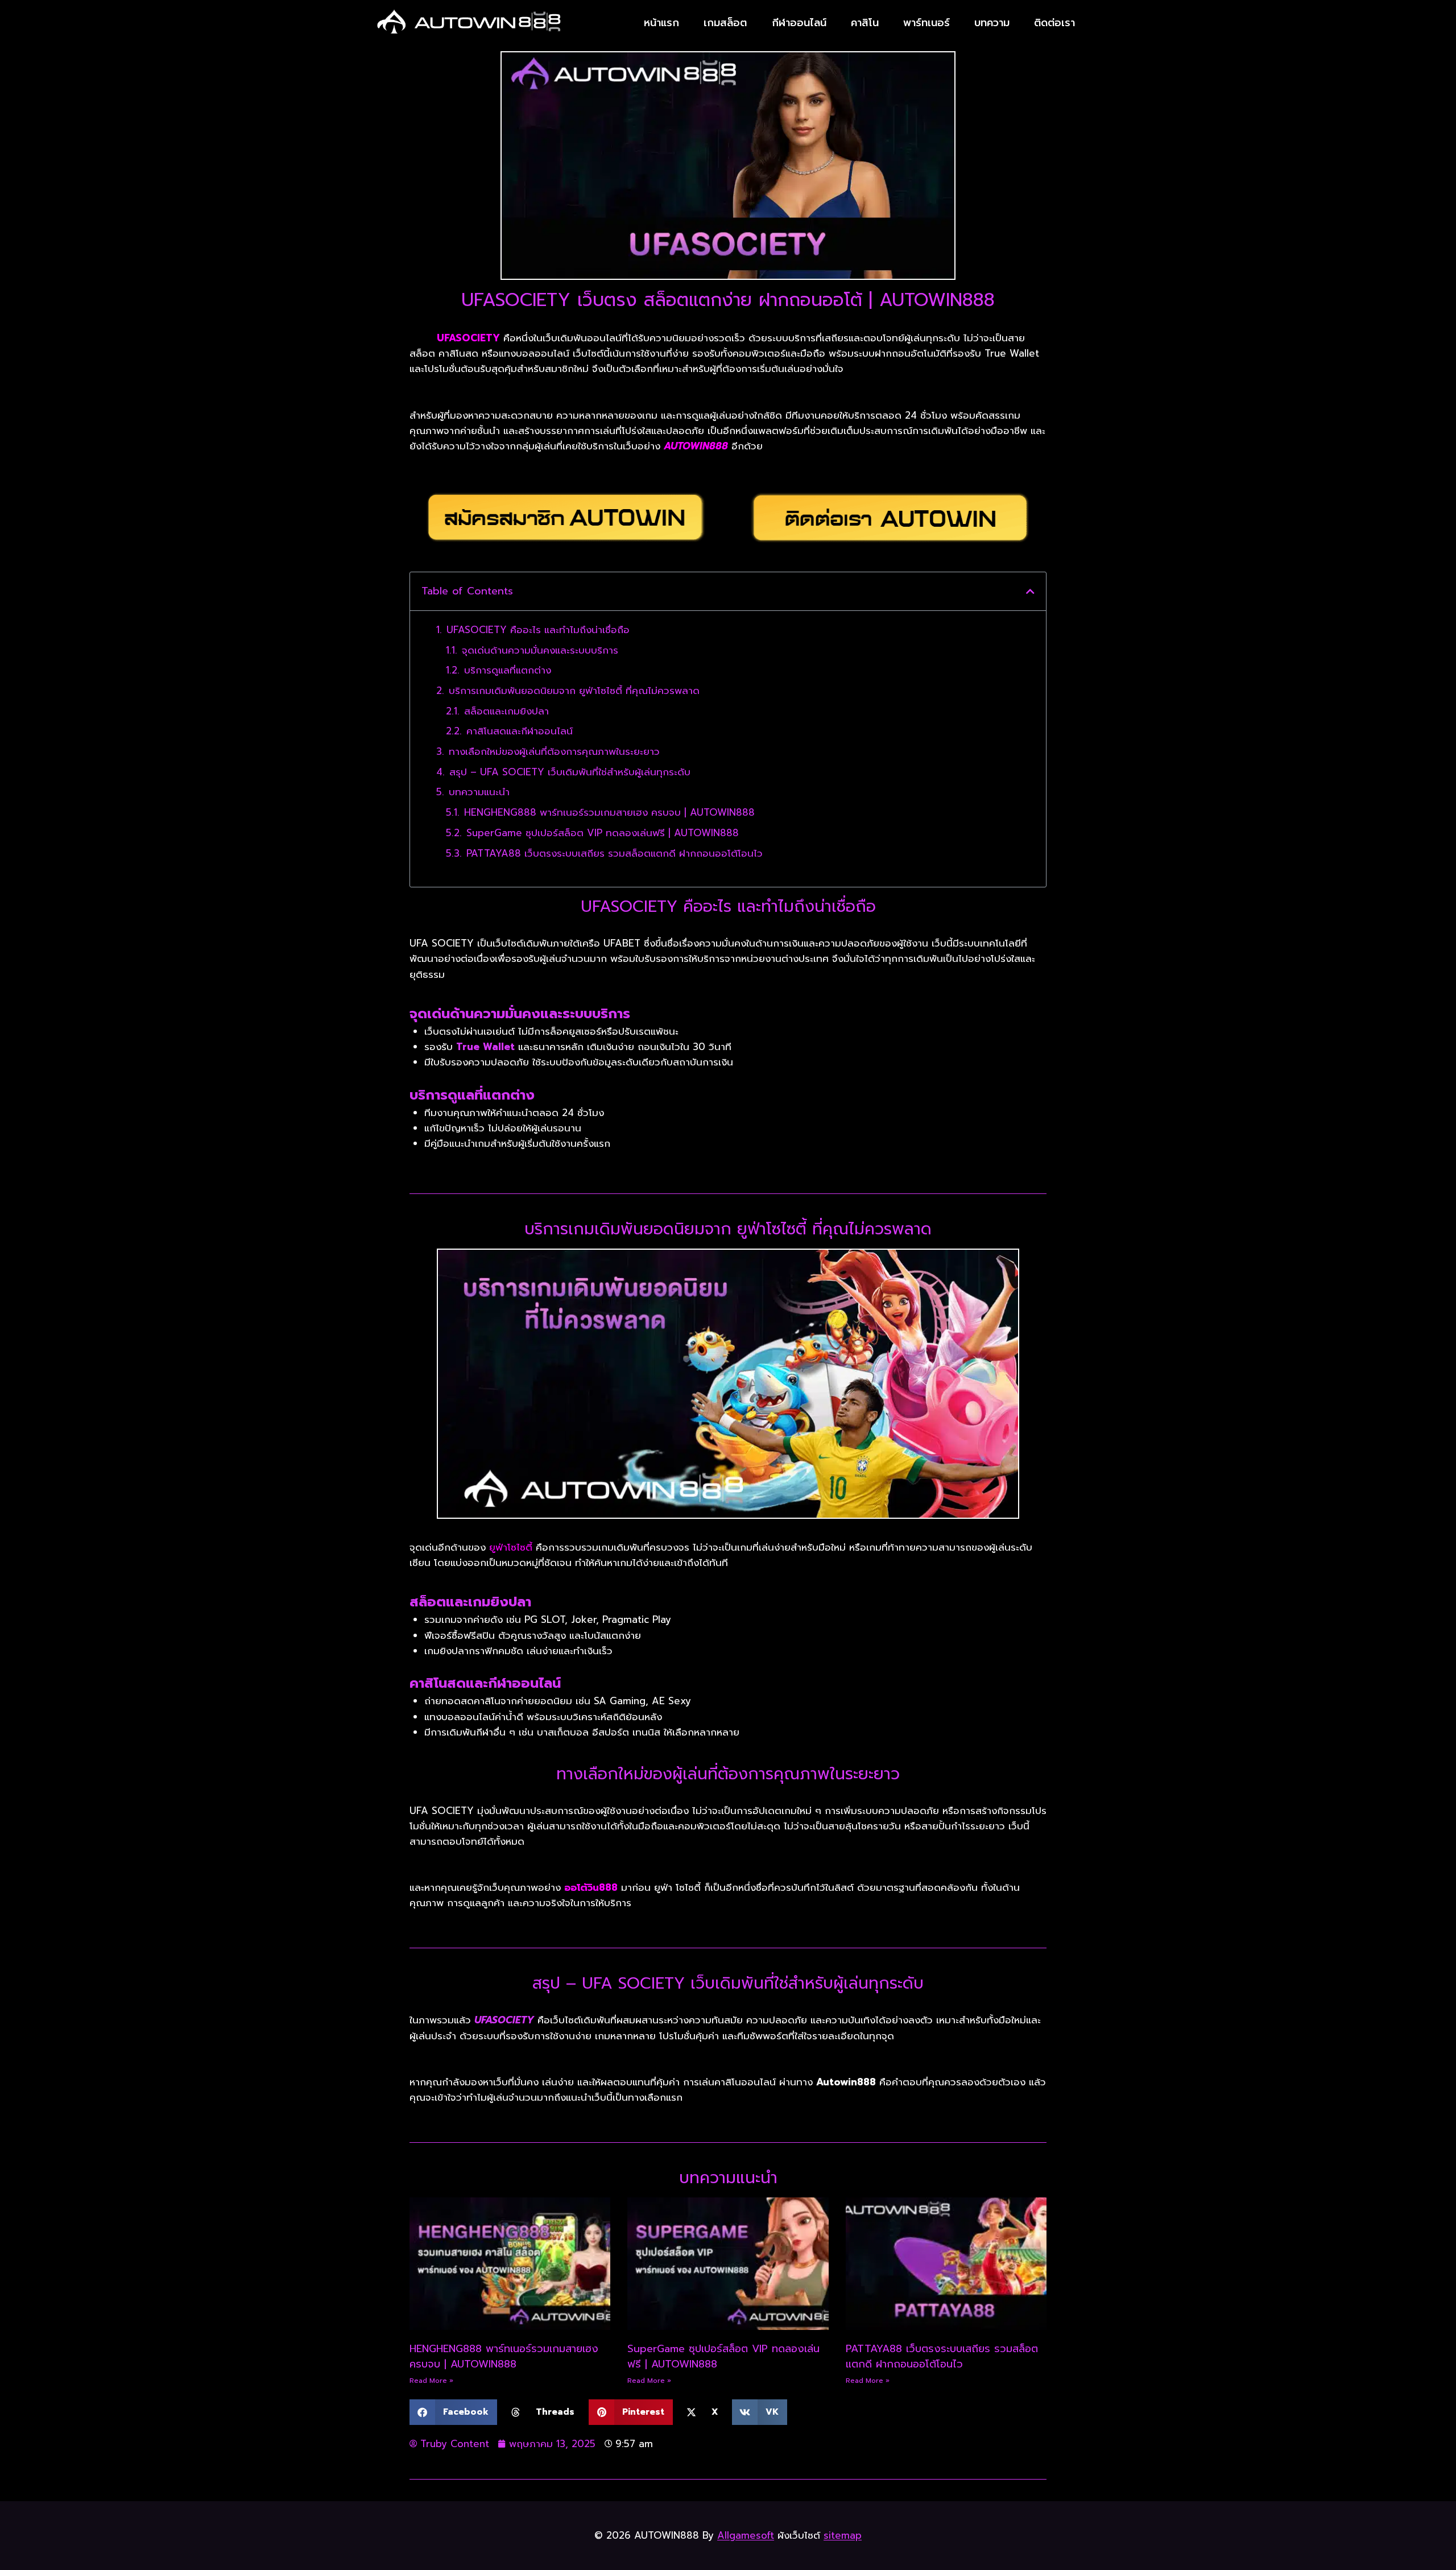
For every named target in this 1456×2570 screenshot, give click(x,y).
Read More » (431, 2381)
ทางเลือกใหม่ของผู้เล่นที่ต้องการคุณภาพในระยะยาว (554, 751)
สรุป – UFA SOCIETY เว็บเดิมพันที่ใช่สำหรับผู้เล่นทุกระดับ (570, 772)
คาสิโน (865, 23)
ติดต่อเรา (1054, 23)
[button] (1030, 591)
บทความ (992, 23)
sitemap (843, 2535)
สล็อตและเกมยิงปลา (506, 711)
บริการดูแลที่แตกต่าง (508, 670)
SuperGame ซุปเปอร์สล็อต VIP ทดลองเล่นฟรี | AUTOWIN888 (603, 833)
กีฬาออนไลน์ (799, 23)
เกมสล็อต (725, 23)
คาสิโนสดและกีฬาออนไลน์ (520, 731)
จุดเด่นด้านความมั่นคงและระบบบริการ (540, 650)
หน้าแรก (661, 23)
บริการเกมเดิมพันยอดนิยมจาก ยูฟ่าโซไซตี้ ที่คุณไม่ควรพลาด (574, 691)
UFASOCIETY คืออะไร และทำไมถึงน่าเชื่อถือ (538, 630)
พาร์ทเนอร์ (926, 23)
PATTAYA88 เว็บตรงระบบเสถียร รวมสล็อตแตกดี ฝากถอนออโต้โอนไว (615, 853)
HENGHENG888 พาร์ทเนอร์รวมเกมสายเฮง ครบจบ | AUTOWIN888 (609, 812)
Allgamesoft (746, 2535)
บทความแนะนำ (479, 792)
